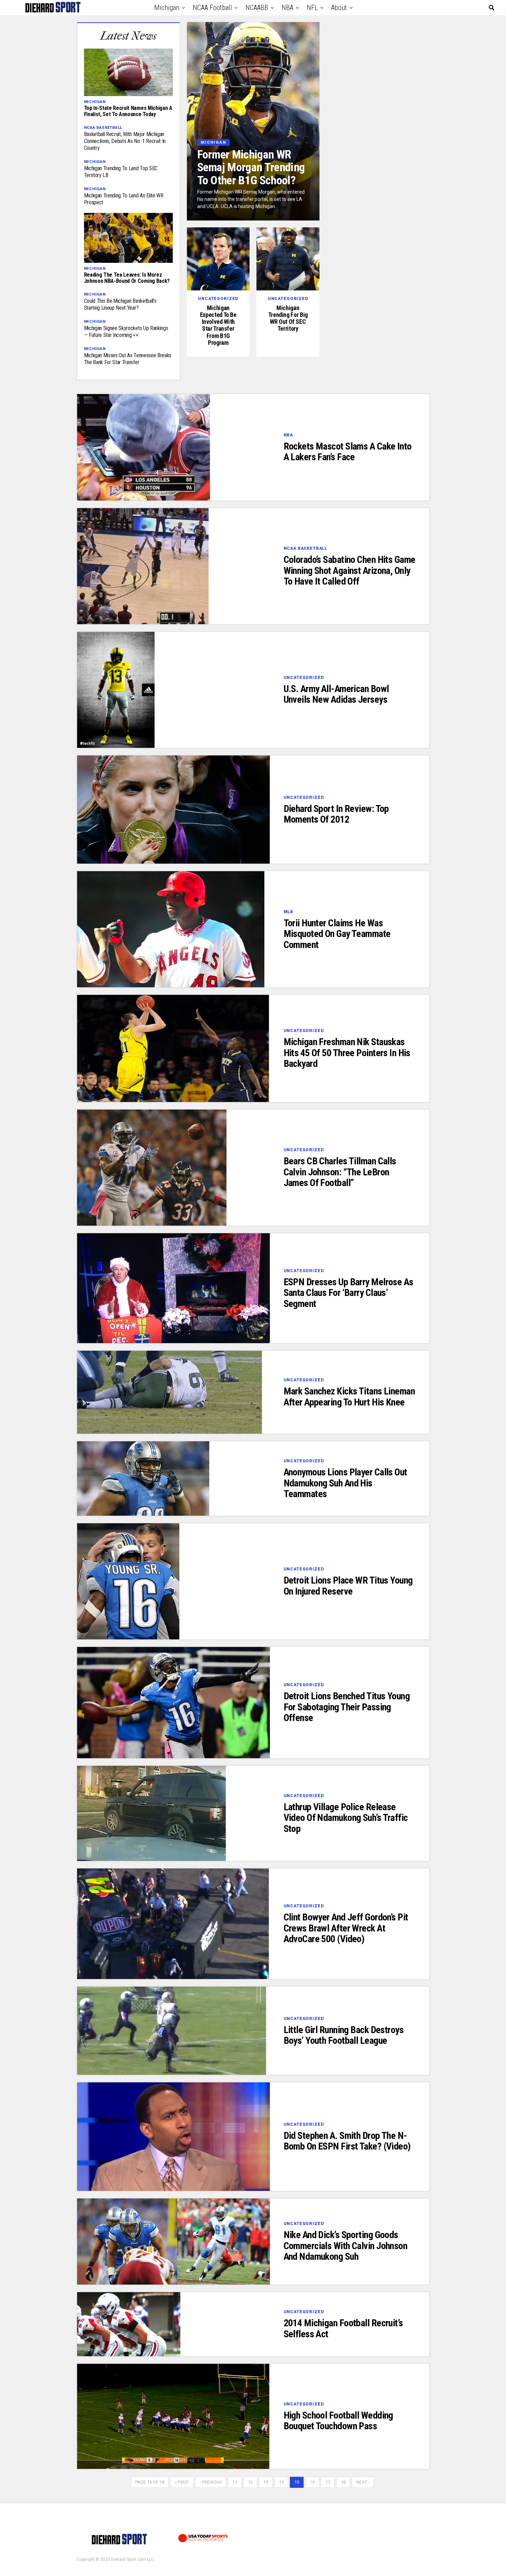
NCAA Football (212, 8)
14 (281, 2482)
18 (343, 2482)
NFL (312, 8)
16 (312, 2482)
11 (235, 2482)
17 (328, 2482)
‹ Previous (211, 2482)
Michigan (167, 8)
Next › (363, 2482)
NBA (287, 8)
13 (266, 2482)
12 (250, 2482)
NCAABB (257, 8)
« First (182, 2482)
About (339, 8)
